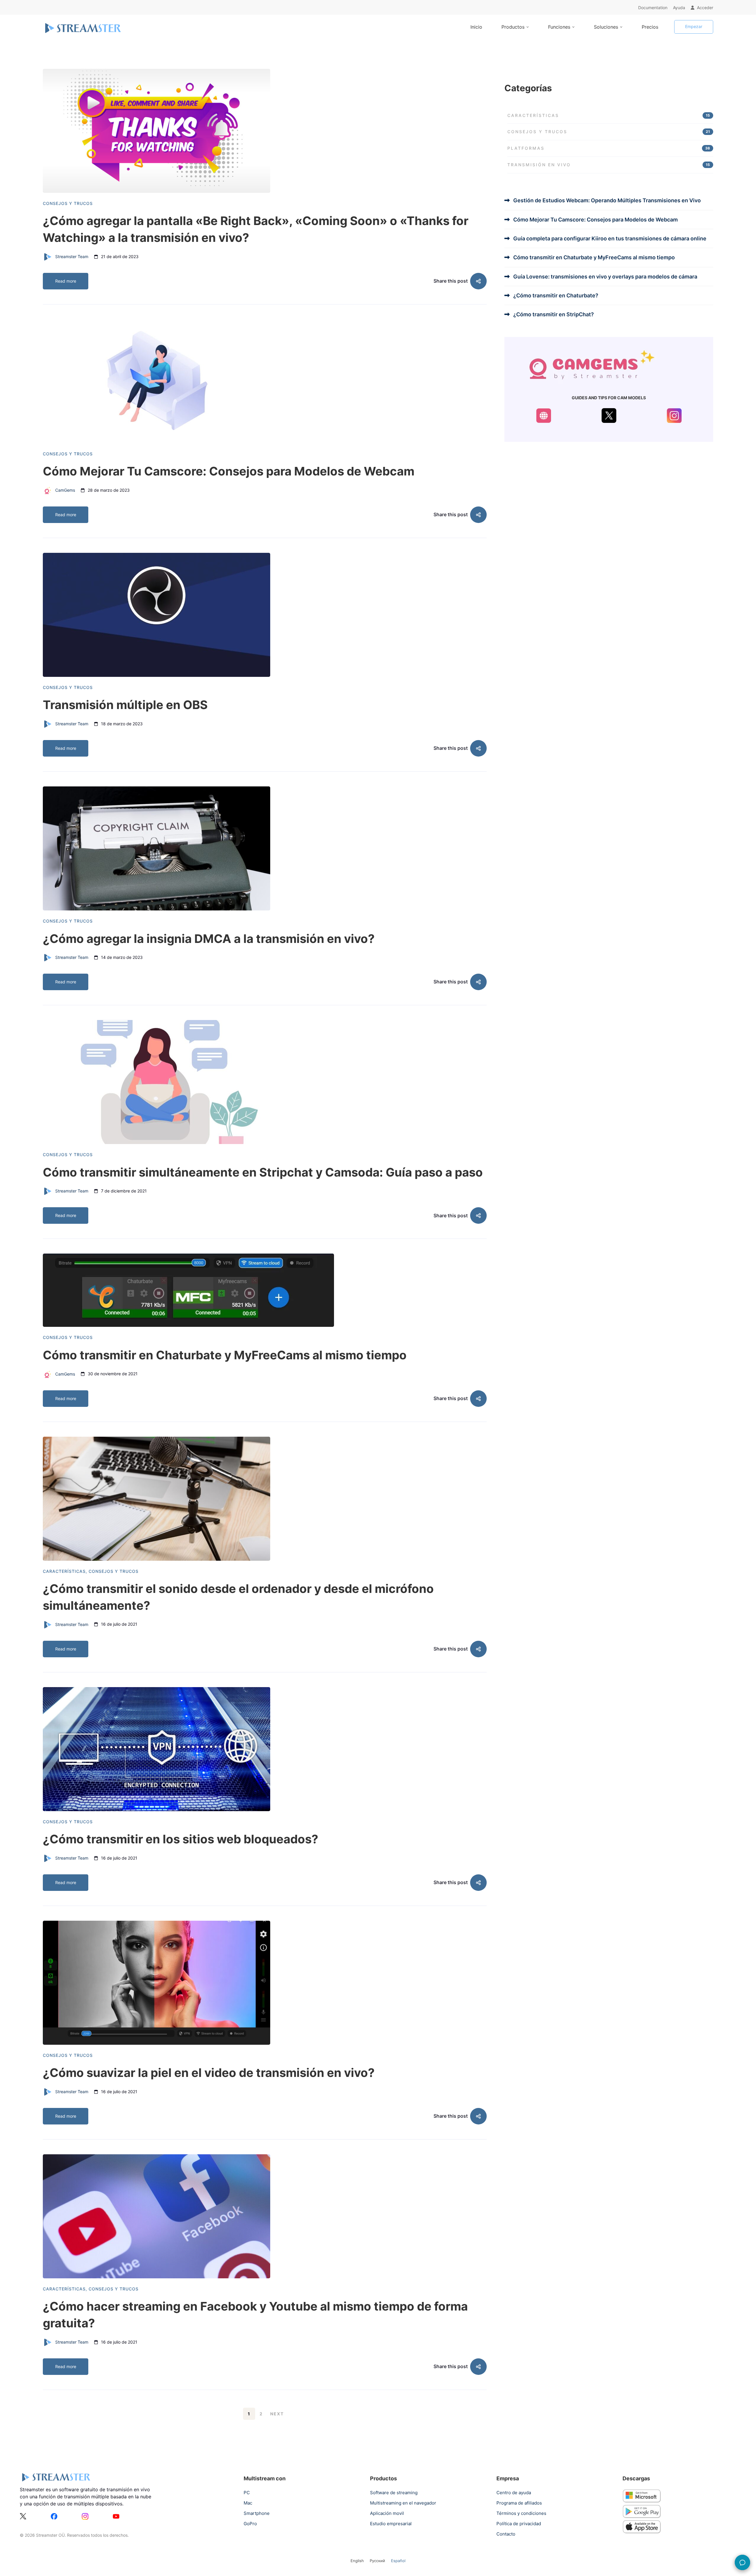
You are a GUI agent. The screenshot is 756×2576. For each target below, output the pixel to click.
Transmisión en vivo (609, 165)
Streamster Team (71, 256)
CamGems (65, 490)
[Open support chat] (742, 2562)
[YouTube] (116, 2517)
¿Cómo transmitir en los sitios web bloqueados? (181, 1839)
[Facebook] (54, 2517)
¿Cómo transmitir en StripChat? (554, 314)
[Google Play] (642, 2508)
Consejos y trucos (68, 203)
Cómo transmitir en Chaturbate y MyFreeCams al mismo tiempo (225, 1355)
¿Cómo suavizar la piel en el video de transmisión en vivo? (209, 2073)
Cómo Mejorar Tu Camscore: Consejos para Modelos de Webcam (229, 471)
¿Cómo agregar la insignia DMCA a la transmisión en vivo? (209, 939)
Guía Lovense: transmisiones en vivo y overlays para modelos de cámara (605, 277)
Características (64, 1571)
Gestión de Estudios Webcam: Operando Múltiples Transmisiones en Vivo (607, 200)
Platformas (609, 148)
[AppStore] (642, 2524)
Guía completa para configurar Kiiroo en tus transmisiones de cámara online (610, 238)
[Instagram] (85, 2517)
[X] (23, 2517)
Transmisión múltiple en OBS (125, 705)
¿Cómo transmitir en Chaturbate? (556, 295)
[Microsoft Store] (642, 2493)
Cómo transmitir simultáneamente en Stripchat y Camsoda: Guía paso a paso (263, 1172)
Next (277, 2414)
